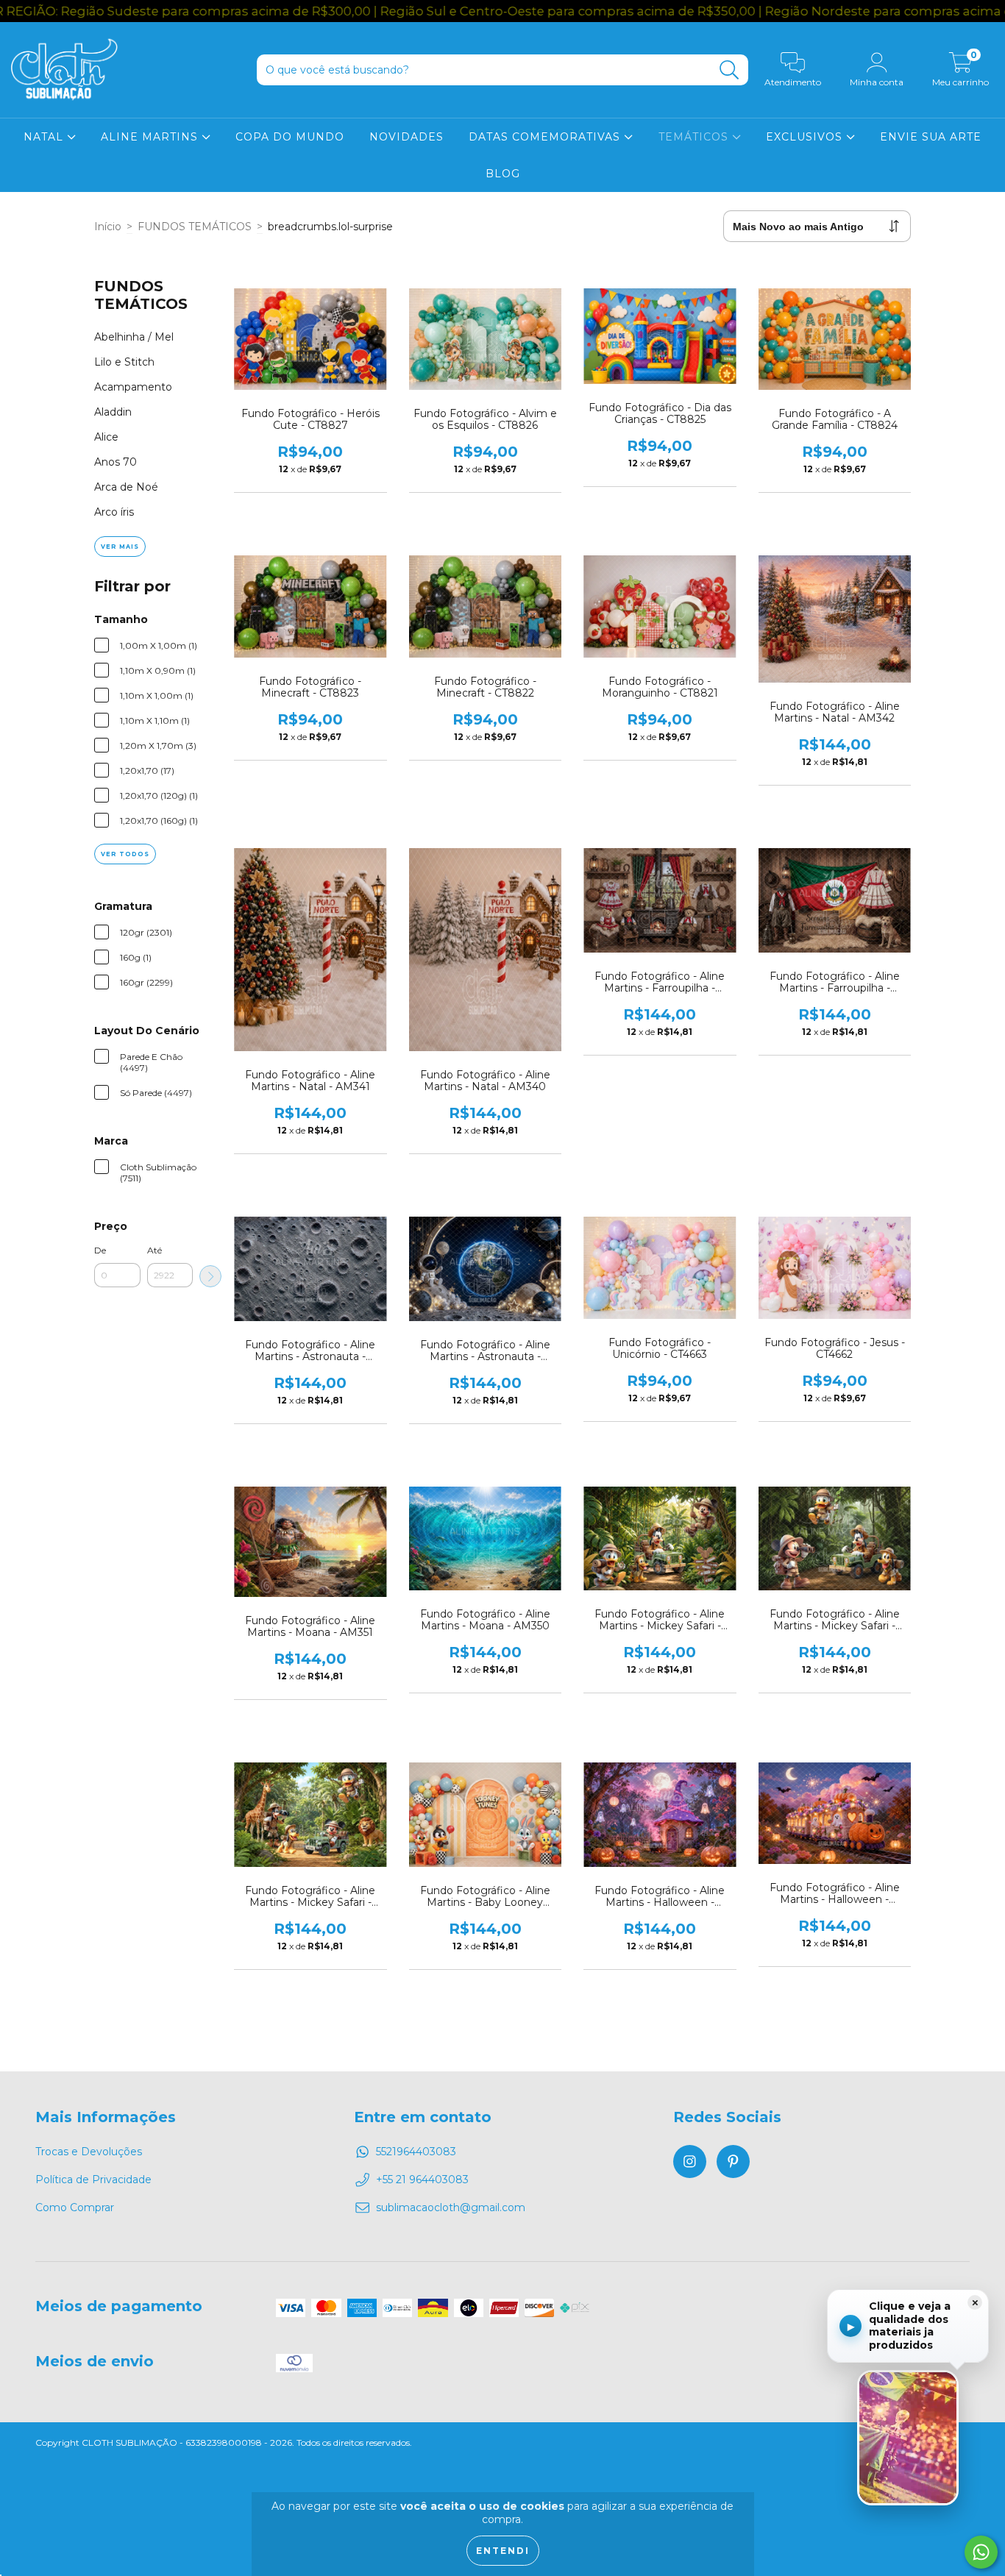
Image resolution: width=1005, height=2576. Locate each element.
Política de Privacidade (93, 2180)
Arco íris (114, 512)
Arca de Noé (126, 487)
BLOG (503, 174)
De (100, 1250)
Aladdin (113, 412)
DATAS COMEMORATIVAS (546, 137)
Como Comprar (75, 2207)
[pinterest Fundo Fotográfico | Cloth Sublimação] (733, 2162)
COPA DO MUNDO (290, 137)
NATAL (45, 137)
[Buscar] (729, 70)
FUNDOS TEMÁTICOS (195, 227)
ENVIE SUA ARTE (931, 137)
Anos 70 (116, 462)
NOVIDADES (406, 137)
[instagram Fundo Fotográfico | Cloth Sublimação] (690, 2162)
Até (155, 1250)
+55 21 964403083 (422, 2180)
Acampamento (133, 387)
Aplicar (210, 1276)
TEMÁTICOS (695, 137)
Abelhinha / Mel (134, 337)
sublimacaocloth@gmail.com (451, 2207)
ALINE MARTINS (151, 137)
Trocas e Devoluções (89, 2152)
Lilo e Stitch (124, 362)
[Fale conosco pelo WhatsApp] (981, 2552)
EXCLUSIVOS (806, 137)
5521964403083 (416, 2152)
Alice (106, 437)
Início (108, 227)
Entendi (503, 2551)
